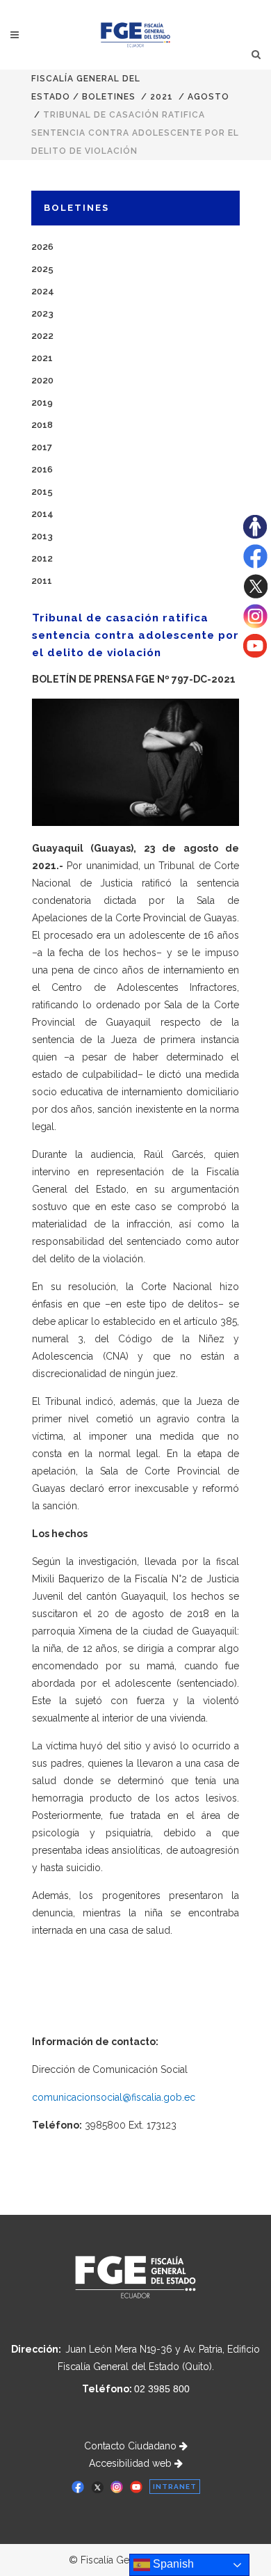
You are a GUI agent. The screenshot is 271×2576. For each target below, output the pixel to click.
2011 (42, 581)
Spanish (172, 2564)
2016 (42, 469)
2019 (42, 403)
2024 (43, 291)
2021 (162, 97)
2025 (42, 269)
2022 (42, 336)
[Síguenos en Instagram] (255, 625)
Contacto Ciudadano (132, 2446)
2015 (42, 492)
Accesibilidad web (132, 2463)
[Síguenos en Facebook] (255, 565)
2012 (42, 558)
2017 (42, 447)
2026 (42, 247)
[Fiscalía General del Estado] (136, 35)
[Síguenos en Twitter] (255, 595)
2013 (42, 536)
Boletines (109, 97)
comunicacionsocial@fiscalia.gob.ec (114, 2097)
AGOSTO (208, 97)
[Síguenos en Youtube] (255, 654)
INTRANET (175, 2487)
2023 (42, 313)
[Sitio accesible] (255, 535)
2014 (42, 514)
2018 (42, 425)
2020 (42, 380)
